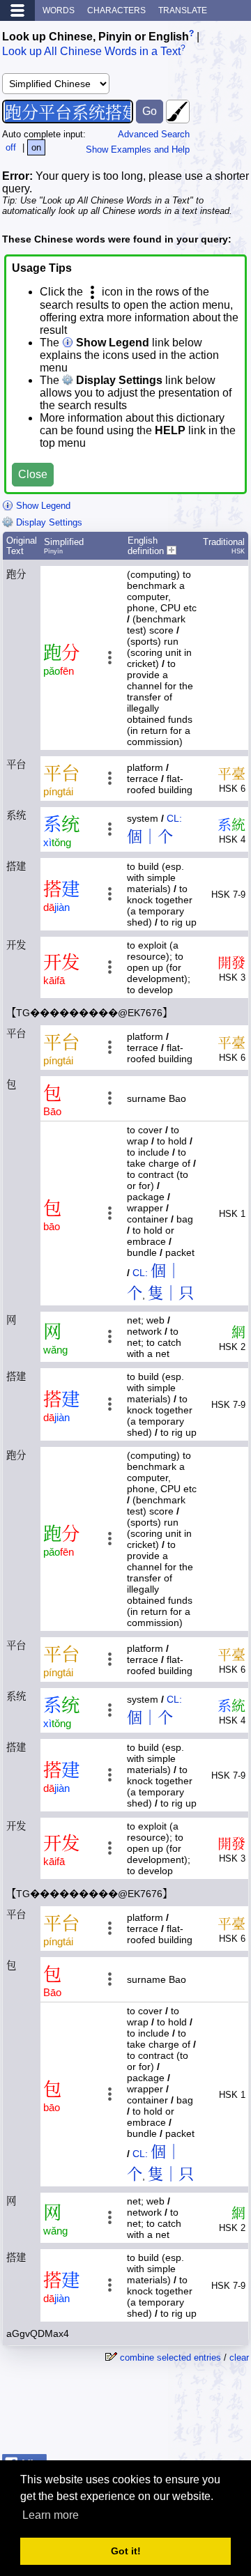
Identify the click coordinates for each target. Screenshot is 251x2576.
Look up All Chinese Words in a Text (91, 52)
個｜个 (150, 837)
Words (59, 10)
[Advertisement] (137, 2414)
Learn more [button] (51, 2515)
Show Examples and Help (138, 149)
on (36, 147)
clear (239, 2357)
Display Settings (48, 522)
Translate (183, 10)
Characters (116, 10)
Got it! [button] (126, 2551)
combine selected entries (170, 2357)
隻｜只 (171, 1293)
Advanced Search (154, 134)
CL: (174, 818)
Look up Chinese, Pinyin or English (96, 37)
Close (33, 474)
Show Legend (42, 506)
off (11, 147)
